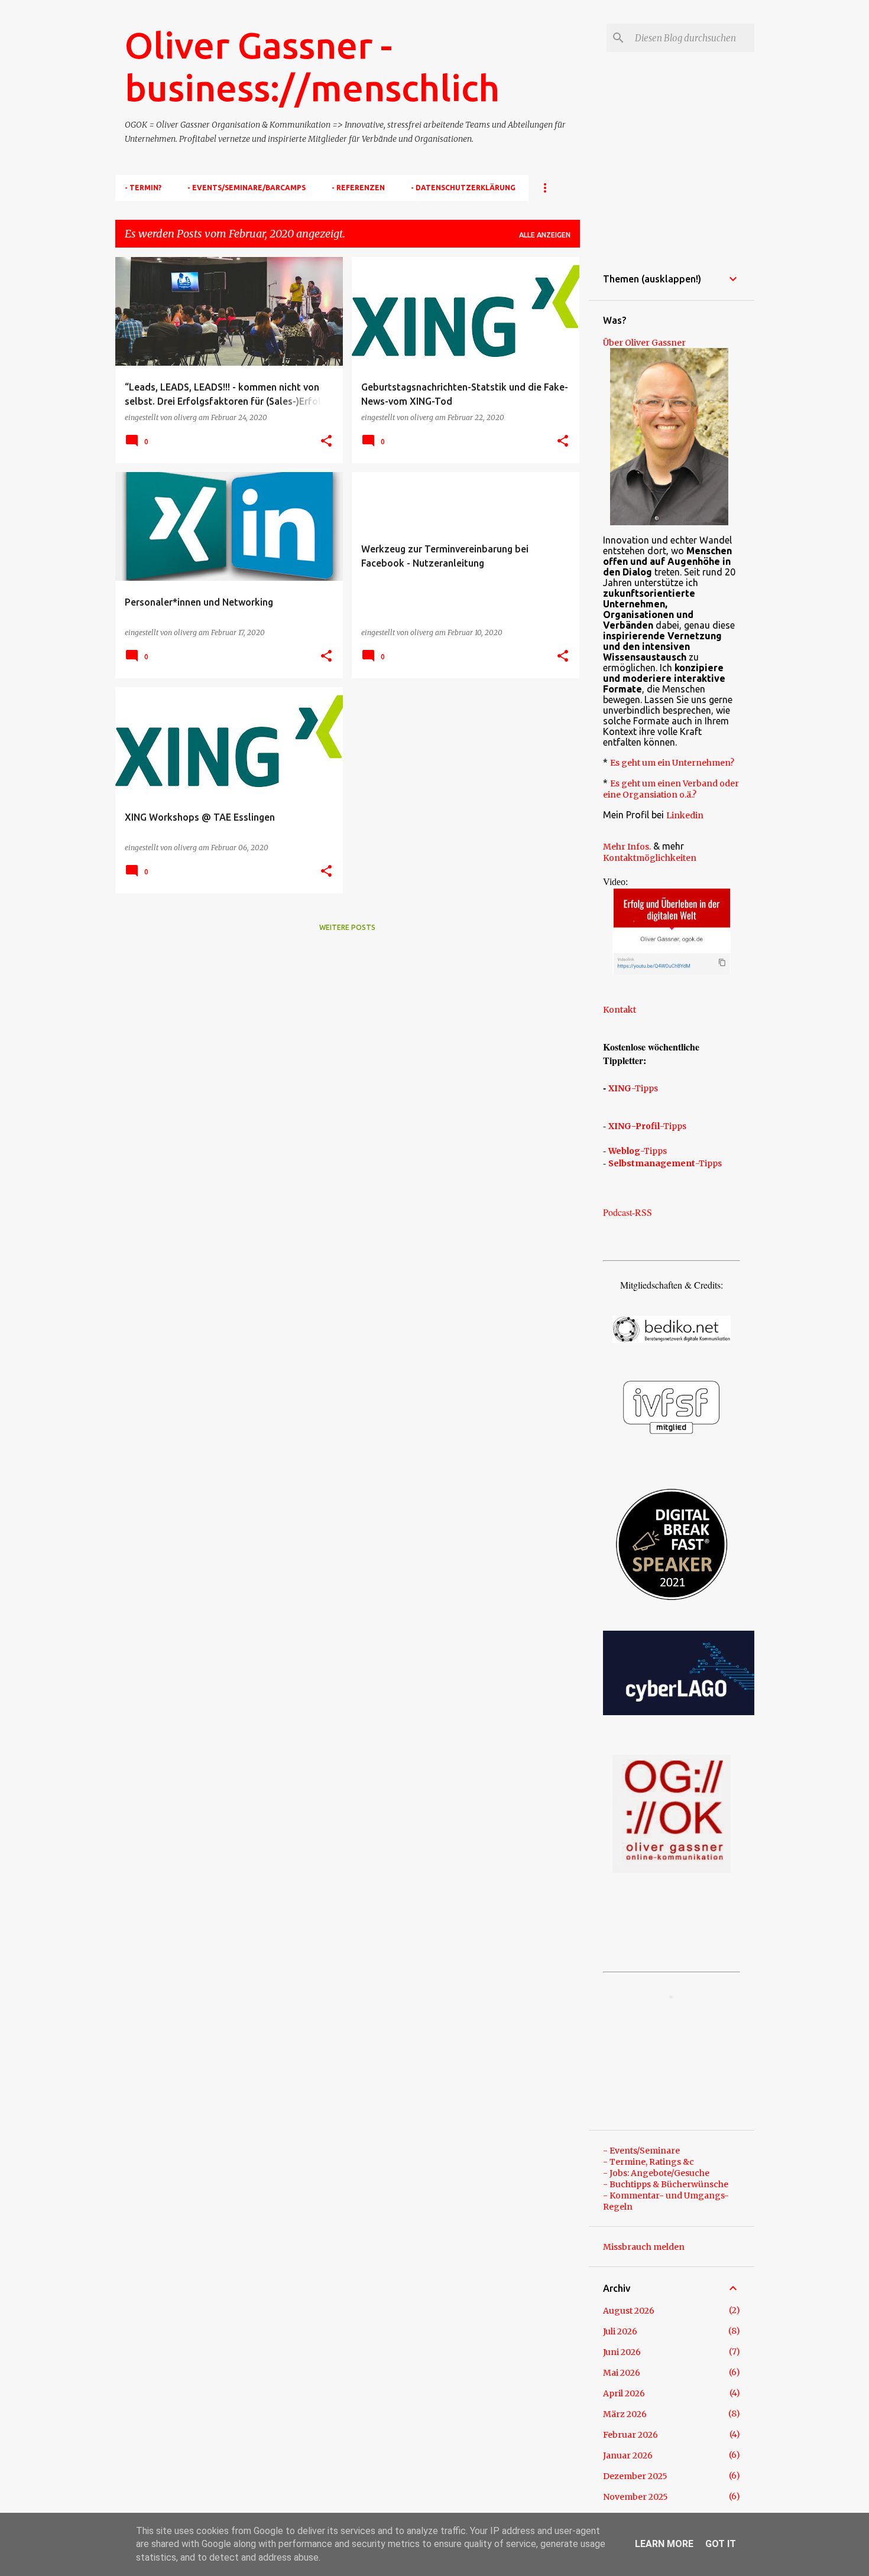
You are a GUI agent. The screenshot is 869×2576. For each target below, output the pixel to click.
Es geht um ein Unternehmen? (672, 763)
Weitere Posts (347, 927)
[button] (326, 441)
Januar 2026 (628, 2455)
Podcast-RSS (628, 1212)
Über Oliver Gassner (644, 343)
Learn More (664, 2544)
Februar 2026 (630, 2435)
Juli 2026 (620, 2331)
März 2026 (625, 2414)
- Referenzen (358, 188)
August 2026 (629, 2311)
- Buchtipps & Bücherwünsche (666, 2184)
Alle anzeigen (545, 235)
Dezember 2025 (635, 2476)
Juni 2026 (622, 2352)
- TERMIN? (143, 188)
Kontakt (620, 1010)
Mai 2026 (622, 2373)
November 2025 (635, 2497)
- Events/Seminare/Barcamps (247, 188)
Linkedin (685, 815)
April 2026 (624, 2393)
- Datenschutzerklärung (463, 188)
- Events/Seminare (641, 2151)
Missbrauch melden (644, 2247)
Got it (721, 2544)
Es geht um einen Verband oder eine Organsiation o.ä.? (671, 789)
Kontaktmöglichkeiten (650, 858)
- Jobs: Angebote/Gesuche (656, 2173)
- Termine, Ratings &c (648, 2162)
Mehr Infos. (627, 847)
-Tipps (633, 1088)
